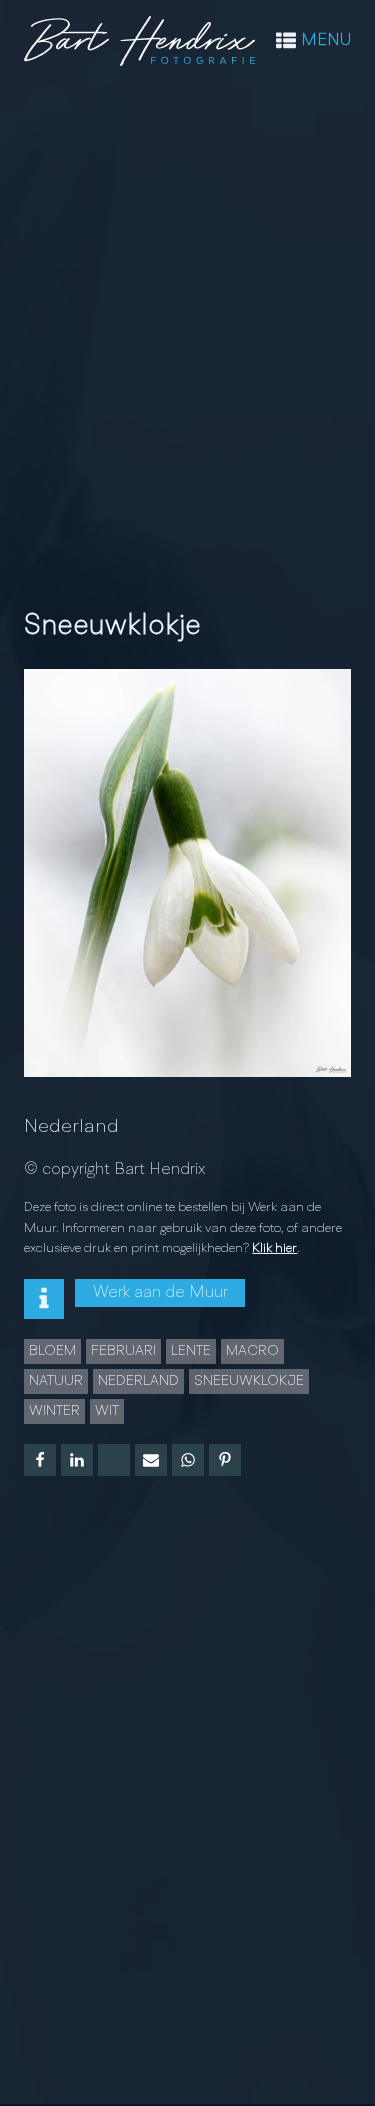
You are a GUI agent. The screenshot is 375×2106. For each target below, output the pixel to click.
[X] (114, 1460)
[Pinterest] (225, 1460)
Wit (107, 1411)
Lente (191, 1351)
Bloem (52, 1351)
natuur (56, 1381)
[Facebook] (40, 1460)
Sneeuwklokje (249, 1381)
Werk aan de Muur (160, 1293)
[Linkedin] (77, 1460)
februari (123, 1351)
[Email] (151, 1460)
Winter (54, 1411)
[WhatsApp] (188, 1460)
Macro (252, 1351)
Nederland (71, 1127)
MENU (326, 41)
